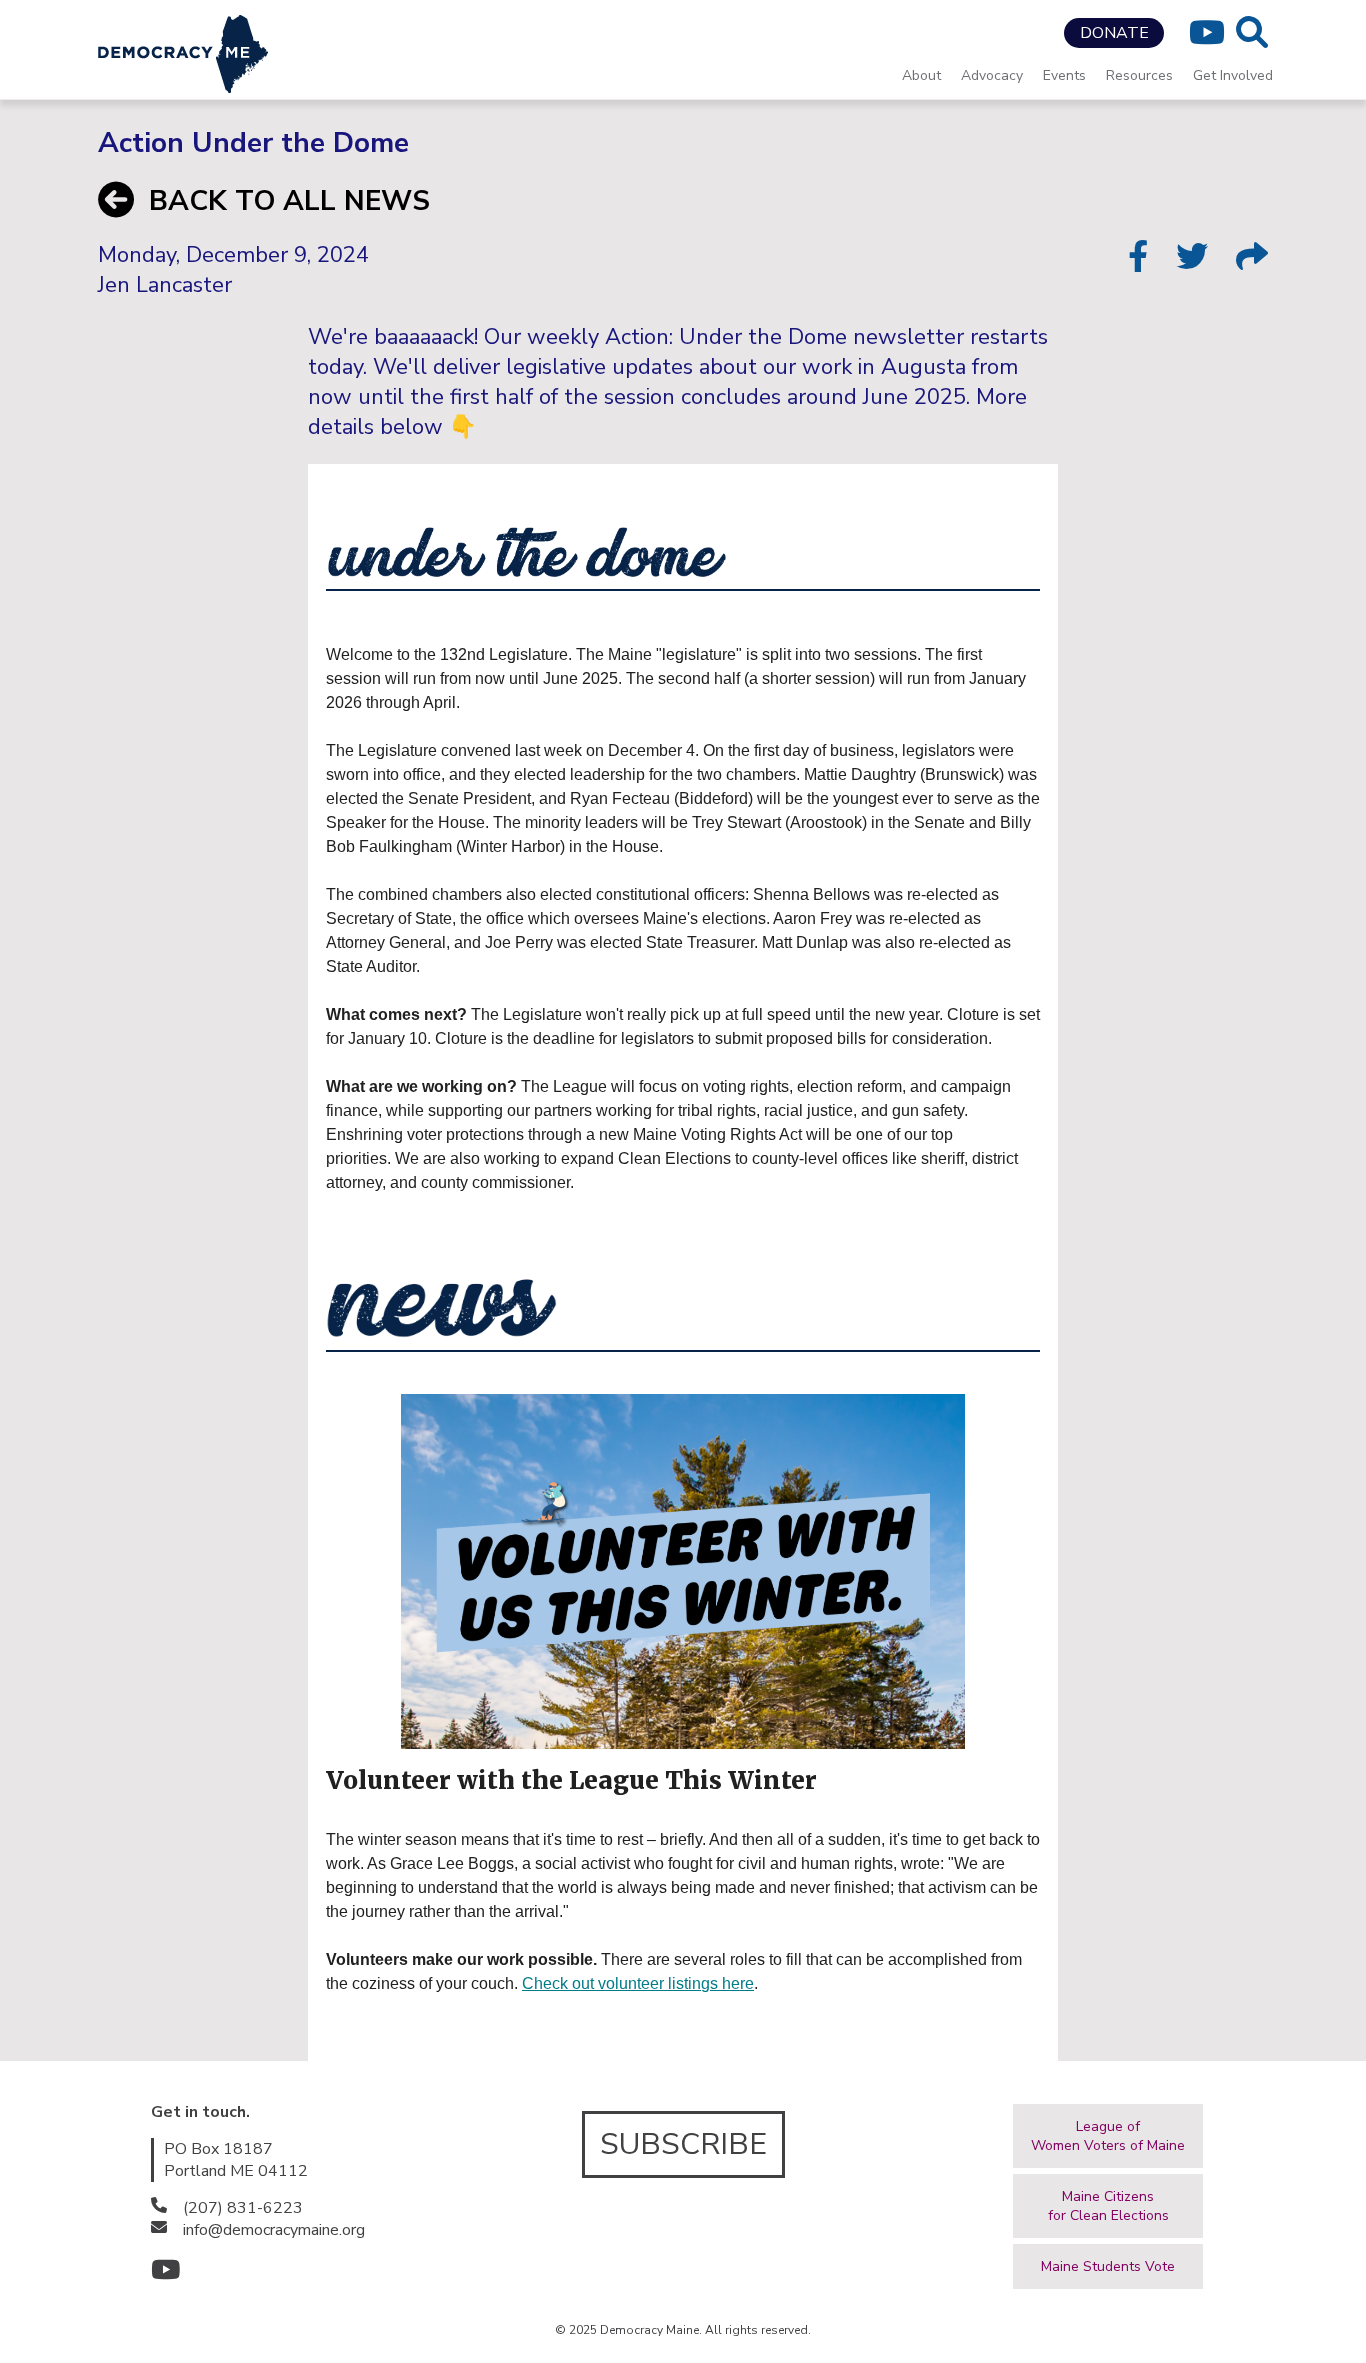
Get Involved (1233, 75)
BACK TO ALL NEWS (289, 201)
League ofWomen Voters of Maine (1108, 2136)
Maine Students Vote (1108, 2266)
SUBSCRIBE (683, 2144)
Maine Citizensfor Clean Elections (1108, 2206)
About (921, 75)
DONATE (1114, 33)
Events (1064, 75)
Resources (1139, 75)
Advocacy (992, 75)
